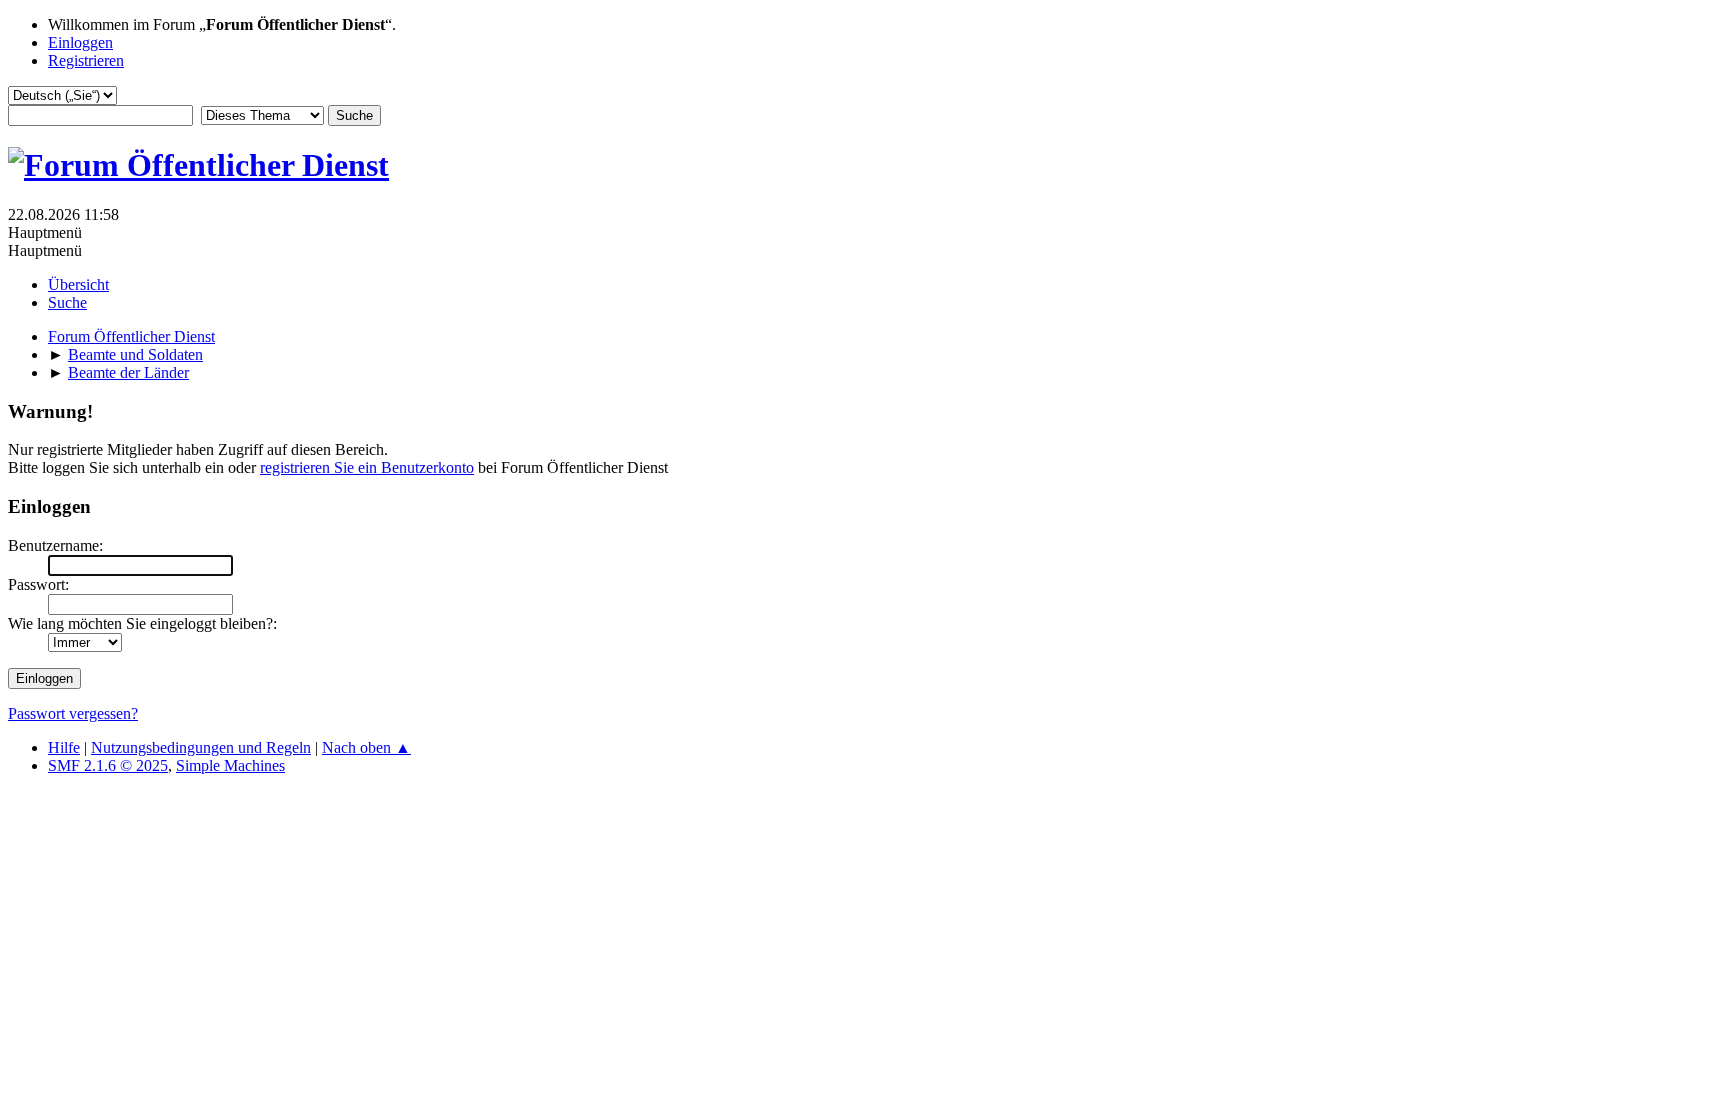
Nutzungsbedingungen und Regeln (201, 747)
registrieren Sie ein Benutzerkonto (367, 467)
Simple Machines (230, 765)
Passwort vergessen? (73, 713)
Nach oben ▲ (366, 747)
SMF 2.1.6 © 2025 (108, 765)
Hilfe (64, 747)
